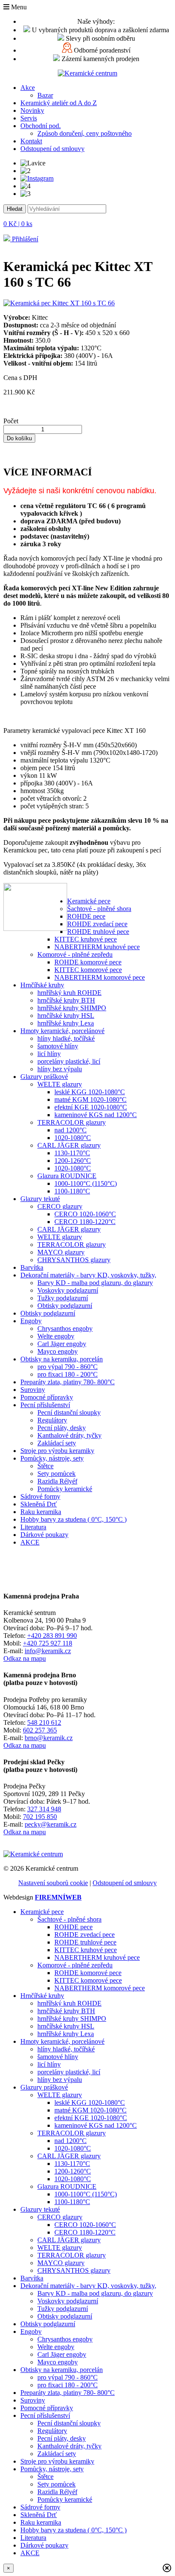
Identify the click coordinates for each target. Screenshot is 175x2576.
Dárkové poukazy (44, 1535)
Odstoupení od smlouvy (52, 149)
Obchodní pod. (41, 126)
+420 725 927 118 (48, 1643)
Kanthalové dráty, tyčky (69, 1435)
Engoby (31, 1321)
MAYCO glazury (61, 1252)
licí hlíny (49, 1054)
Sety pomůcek (56, 1474)
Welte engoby (56, 1336)
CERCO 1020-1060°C (85, 1214)
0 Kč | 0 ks (18, 224)
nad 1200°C (71, 1130)
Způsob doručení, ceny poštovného (85, 133)
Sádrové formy (40, 1496)
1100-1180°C (72, 1191)
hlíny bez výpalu (60, 1069)
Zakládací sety (57, 1443)
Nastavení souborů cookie (53, 1883)
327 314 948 (44, 1809)
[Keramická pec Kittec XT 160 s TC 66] (59, 303)
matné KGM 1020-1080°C (90, 1099)
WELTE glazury (60, 1084)
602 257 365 (40, 1730)
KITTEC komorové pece (88, 970)
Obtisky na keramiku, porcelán (62, 1359)
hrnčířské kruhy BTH (66, 1000)
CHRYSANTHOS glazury (74, 1260)
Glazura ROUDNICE (67, 1176)
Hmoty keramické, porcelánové (62, 1031)
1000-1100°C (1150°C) (86, 1183)
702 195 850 (40, 1817)
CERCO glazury (60, 1206)
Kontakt (31, 141)
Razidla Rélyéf (57, 1481)
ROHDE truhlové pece (98, 932)
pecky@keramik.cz (51, 1824)
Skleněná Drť (39, 1504)
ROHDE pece (86, 916)
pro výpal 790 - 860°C (68, 1367)
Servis (29, 118)
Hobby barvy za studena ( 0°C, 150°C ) (73, 1519)
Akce (28, 88)
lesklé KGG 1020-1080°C (90, 1092)
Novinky (32, 110)
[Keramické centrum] (87, 73)
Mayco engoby (58, 1351)
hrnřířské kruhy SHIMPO (72, 1008)
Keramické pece (89, 901)
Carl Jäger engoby (62, 1344)
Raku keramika (41, 1512)
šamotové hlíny (58, 1046)
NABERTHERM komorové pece (100, 977)
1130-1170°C (72, 1153)
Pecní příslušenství (45, 1405)
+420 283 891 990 (52, 1636)
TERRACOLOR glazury (72, 1122)
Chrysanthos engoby (65, 1329)
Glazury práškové (44, 1077)
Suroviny (33, 1390)
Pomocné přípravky (47, 1397)
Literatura (33, 1527)
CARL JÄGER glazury (69, 1145)
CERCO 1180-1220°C (85, 1222)
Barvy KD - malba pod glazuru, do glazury (95, 1283)
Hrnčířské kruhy (42, 985)
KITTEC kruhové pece (86, 939)
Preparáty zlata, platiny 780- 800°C (68, 1382)
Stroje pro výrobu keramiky (57, 1451)
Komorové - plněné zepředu (75, 954)
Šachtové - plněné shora (99, 909)
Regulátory (52, 1420)
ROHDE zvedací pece (97, 924)
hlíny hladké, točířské (66, 1038)
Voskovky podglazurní (68, 1290)
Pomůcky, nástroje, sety (52, 1458)
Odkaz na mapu (25, 1658)
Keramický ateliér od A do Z (59, 103)
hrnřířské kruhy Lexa (66, 1023)
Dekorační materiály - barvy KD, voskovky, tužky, (88, 1275)
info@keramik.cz (48, 1651)
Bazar (45, 95)
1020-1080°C (73, 1138)
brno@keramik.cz (49, 1738)
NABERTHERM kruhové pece (97, 947)
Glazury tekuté (40, 1199)
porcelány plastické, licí (69, 1061)
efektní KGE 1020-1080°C (91, 1107)
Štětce (45, 1466)
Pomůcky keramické (65, 1489)
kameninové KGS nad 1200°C (96, 1115)
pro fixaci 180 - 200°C (68, 1374)
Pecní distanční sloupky (69, 1412)
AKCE (30, 1542)
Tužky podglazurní (63, 1298)
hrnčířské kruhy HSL (66, 1016)
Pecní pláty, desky (62, 1428)
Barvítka (32, 1267)
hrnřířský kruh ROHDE (69, 993)
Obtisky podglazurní (65, 1306)
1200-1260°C (73, 1161)
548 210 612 (44, 1722)
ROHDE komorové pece (88, 962)
